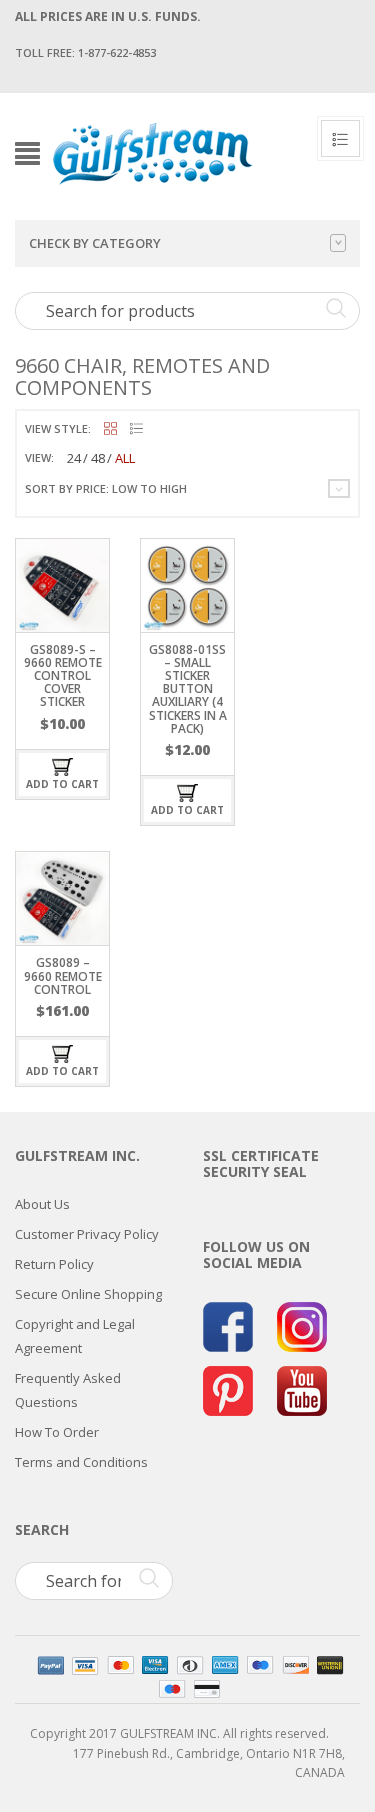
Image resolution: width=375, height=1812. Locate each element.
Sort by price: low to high (106, 488)
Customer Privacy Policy (87, 1234)
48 (98, 458)
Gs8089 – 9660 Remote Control (63, 975)
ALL (125, 458)
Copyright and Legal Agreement (75, 1336)
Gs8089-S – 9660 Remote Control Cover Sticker (63, 676)
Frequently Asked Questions (68, 1390)
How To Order (57, 1432)
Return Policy (54, 1264)
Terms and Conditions (81, 1462)
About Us (42, 1204)
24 (74, 458)
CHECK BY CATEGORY (95, 243)
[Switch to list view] (136, 429)
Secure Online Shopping (88, 1294)
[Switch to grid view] (110, 429)
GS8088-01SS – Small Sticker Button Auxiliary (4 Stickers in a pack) (188, 689)
